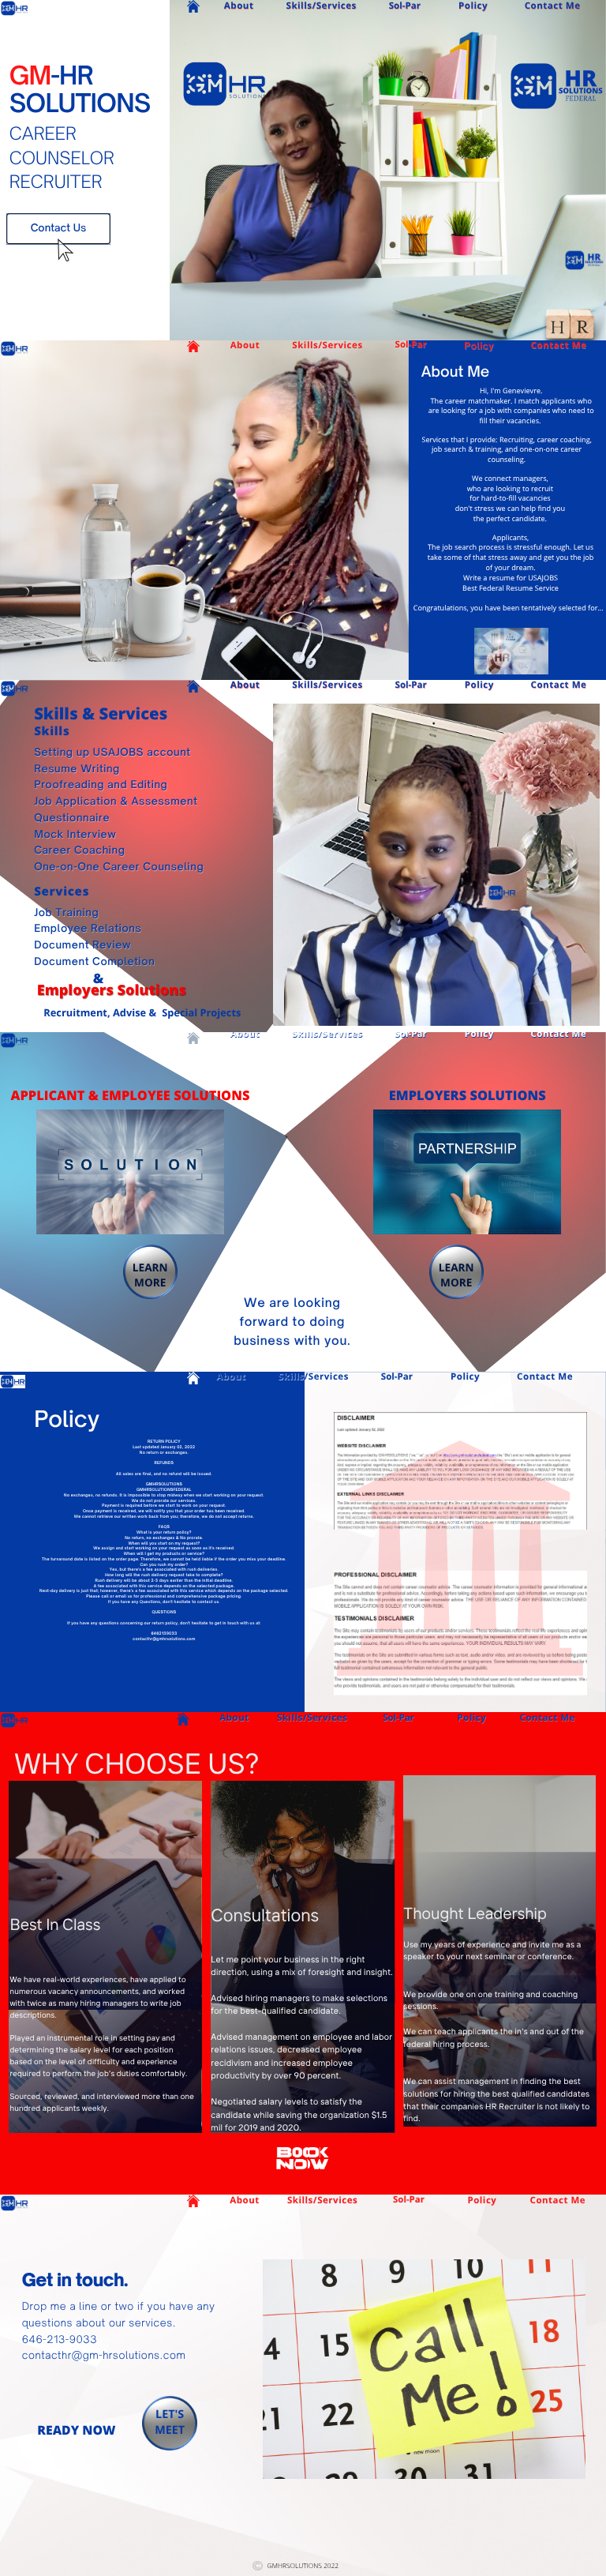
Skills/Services (322, 6)
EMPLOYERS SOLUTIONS (468, 1095)
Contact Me (553, 6)
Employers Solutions (112, 990)
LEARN (150, 1267)
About (239, 6)
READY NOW (76, 2430)
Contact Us (59, 228)
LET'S (170, 2415)
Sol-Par (405, 6)
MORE (150, 1282)
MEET (170, 2430)
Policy (473, 6)
